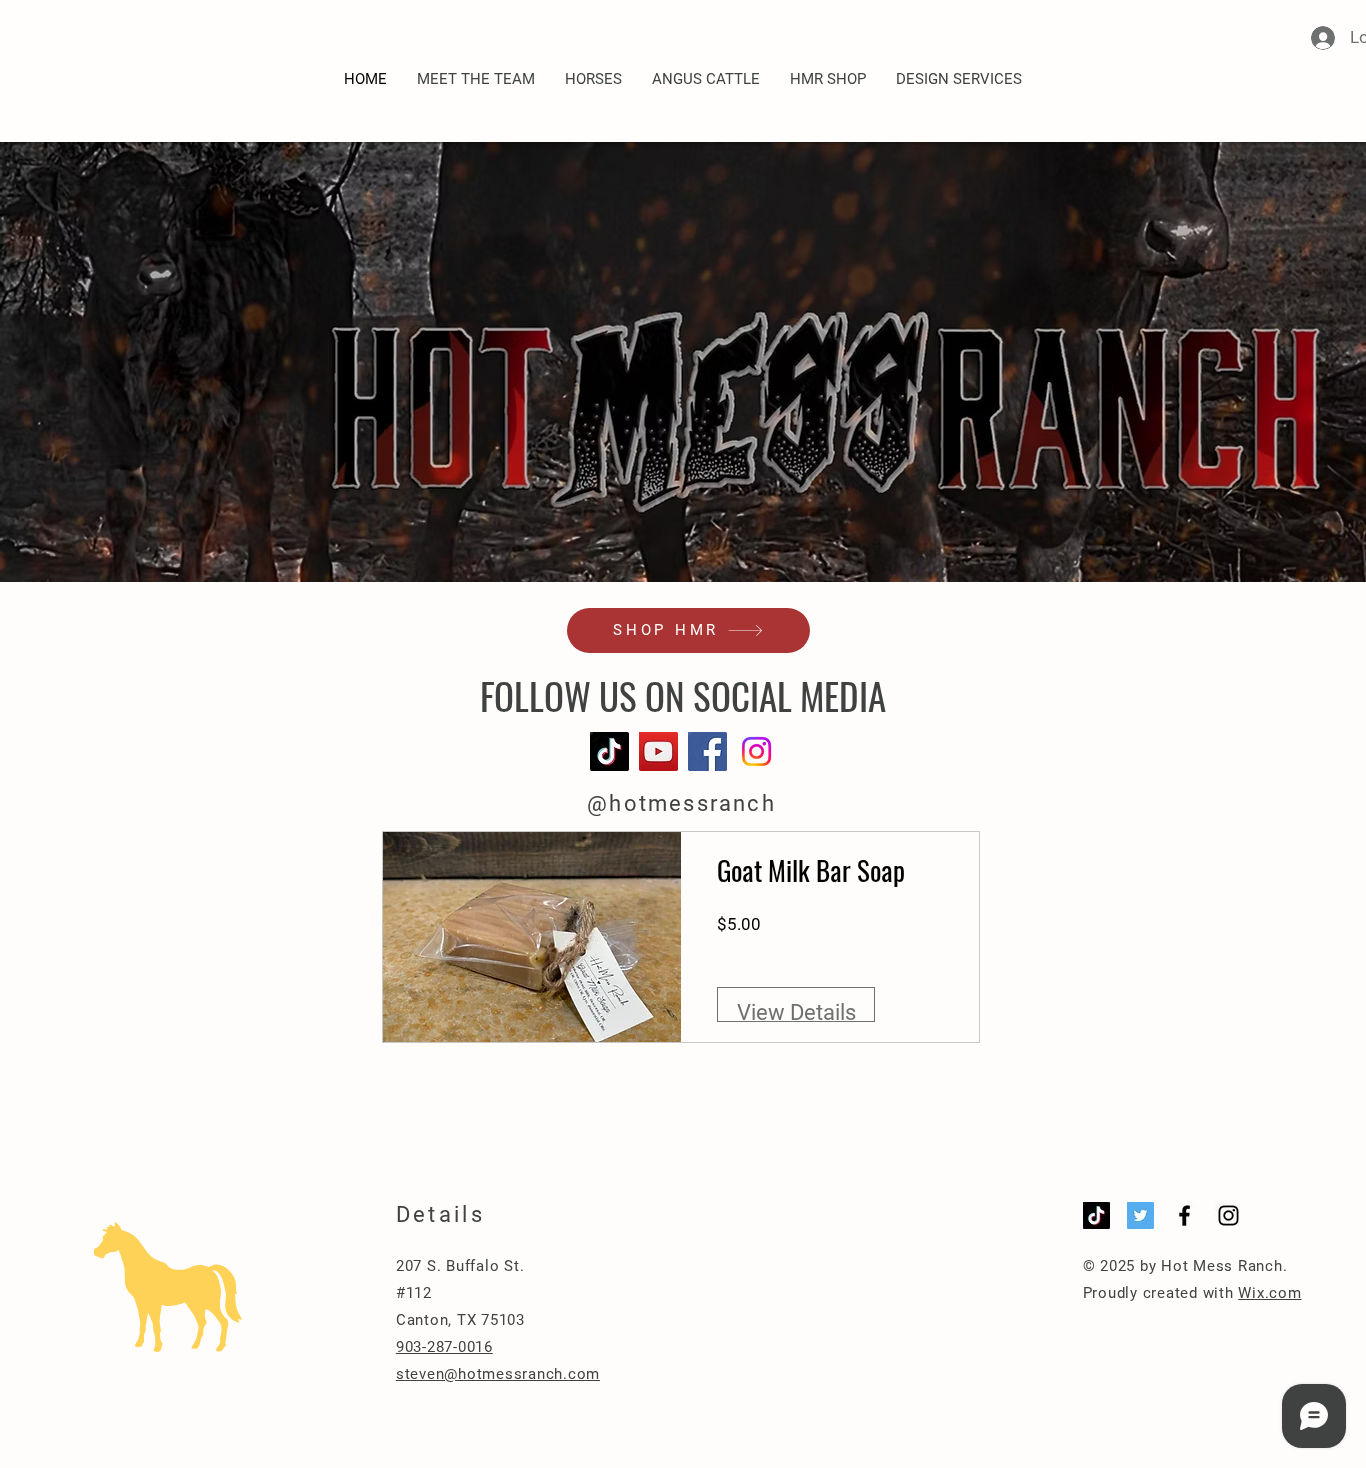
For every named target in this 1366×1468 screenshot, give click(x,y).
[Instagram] (756, 751)
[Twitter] (1140, 1215)
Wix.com (1269, 1293)
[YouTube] (658, 751)
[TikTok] (609, 751)
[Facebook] (707, 751)
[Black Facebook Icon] (1184, 1215)
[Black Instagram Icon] (1228, 1215)
